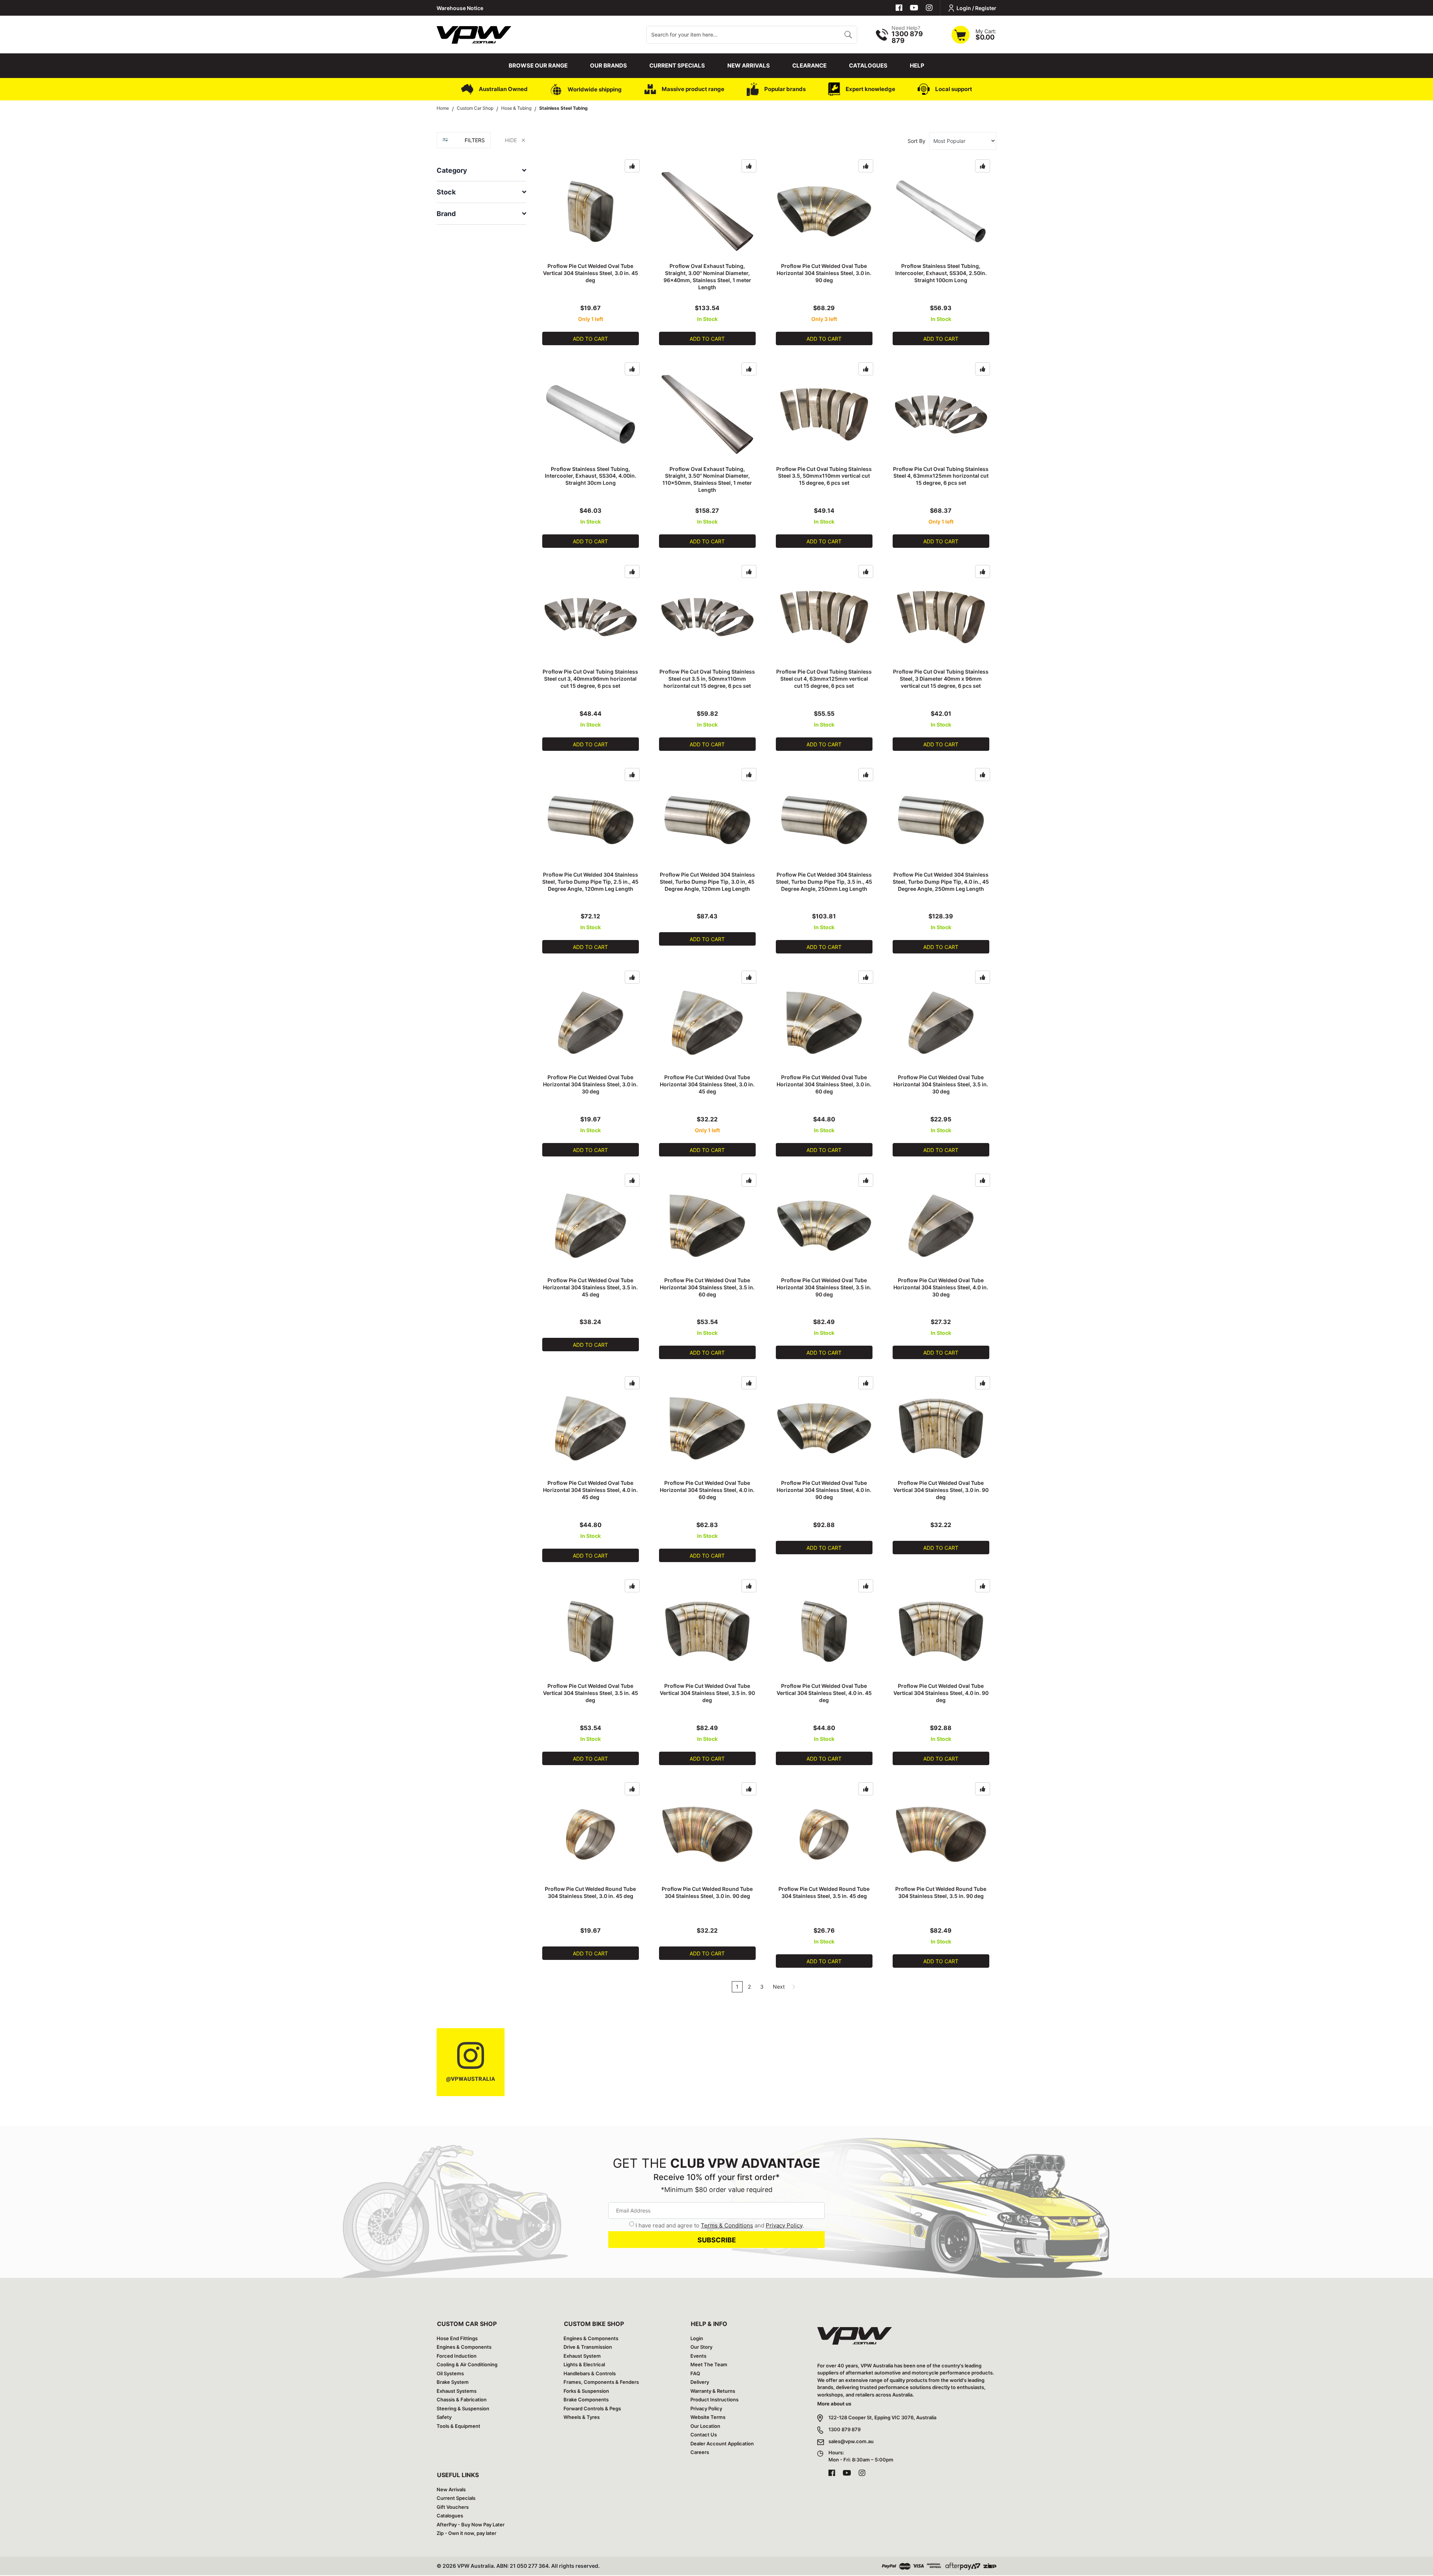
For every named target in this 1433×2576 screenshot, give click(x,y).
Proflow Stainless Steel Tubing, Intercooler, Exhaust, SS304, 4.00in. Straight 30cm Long (591, 476)
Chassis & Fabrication (462, 2399)
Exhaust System (582, 2356)
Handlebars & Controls (590, 2373)
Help (917, 65)
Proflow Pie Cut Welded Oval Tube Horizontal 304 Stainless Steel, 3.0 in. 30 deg (590, 1084)
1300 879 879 (844, 2429)
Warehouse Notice (460, 8)
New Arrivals (749, 65)
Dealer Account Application (722, 2444)
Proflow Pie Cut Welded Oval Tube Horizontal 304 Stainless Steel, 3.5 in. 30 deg (941, 1084)
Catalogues (868, 65)
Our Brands (608, 65)
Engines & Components (464, 2347)
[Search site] (848, 35)
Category (452, 170)
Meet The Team (709, 2364)
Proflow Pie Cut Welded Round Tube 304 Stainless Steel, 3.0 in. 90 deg (707, 1892)
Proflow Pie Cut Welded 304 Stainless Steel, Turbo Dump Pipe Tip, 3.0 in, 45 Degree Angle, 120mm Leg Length (707, 882)
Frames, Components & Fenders (601, 2382)
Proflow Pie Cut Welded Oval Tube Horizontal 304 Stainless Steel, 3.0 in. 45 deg (707, 1084)
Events (698, 2356)
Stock (446, 192)
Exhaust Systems (457, 2391)
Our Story (701, 2347)
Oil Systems (450, 2373)
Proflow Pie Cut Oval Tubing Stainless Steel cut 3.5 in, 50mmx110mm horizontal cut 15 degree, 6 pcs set (707, 679)
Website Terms (708, 2417)
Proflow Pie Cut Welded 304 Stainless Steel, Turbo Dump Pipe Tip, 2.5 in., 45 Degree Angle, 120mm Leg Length (590, 882)
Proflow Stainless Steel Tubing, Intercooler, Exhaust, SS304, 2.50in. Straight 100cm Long (941, 273)
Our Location (705, 2426)
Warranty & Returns (713, 2391)
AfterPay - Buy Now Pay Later (471, 2525)
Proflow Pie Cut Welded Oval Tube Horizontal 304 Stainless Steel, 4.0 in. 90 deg (824, 1490)
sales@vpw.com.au (851, 2441)
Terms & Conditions (727, 2225)
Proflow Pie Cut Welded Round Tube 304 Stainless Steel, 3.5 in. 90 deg (941, 1892)
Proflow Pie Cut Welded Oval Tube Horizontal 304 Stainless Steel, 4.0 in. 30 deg (941, 1287)
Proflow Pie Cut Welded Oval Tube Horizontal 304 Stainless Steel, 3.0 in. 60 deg (824, 1084)
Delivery (700, 2382)
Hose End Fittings (457, 2338)
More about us (834, 2404)
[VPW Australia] (474, 34)
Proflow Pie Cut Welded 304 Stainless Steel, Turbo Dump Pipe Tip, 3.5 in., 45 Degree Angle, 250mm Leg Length (824, 882)
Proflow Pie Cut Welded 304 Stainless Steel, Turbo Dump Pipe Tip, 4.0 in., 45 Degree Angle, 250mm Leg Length (941, 882)
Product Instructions (714, 2399)
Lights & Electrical (584, 2364)
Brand (446, 214)
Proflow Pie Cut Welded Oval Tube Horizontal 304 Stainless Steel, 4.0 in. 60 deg (707, 1490)
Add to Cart (590, 339)
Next (780, 1987)
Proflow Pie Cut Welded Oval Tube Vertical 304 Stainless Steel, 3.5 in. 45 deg (591, 1693)
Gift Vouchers (453, 2507)
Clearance (809, 65)
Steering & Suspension (463, 2408)
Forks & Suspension (586, 2391)
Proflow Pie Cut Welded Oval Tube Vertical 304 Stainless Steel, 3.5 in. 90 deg (707, 1693)
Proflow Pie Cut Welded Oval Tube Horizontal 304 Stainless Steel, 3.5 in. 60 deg (707, 1287)
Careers (700, 2452)
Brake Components (586, 2399)
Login (697, 2338)
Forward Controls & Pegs (592, 2408)
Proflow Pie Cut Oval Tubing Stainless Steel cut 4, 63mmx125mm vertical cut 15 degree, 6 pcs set (824, 679)
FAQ (695, 2373)
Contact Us (704, 2435)
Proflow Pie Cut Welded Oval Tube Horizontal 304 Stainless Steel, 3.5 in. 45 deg (590, 1287)
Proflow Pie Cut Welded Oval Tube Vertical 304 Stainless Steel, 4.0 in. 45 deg (824, 1693)
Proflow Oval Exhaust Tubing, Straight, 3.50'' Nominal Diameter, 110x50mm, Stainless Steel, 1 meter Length (707, 480)
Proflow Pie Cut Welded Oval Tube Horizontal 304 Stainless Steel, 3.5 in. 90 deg (824, 1287)
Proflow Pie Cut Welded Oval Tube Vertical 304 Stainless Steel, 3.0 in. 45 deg (591, 273)
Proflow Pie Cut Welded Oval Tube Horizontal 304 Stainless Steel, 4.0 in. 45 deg (590, 1490)
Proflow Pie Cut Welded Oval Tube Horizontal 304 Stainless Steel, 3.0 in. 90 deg (824, 273)
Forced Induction (457, 2356)
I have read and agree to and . (720, 2225)
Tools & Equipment (458, 2426)
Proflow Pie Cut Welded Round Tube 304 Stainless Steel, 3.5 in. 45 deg (824, 1892)
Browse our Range (538, 65)
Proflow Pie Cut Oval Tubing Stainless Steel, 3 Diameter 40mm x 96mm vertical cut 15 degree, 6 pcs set (941, 679)
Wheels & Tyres (582, 2417)
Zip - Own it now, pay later (466, 2533)
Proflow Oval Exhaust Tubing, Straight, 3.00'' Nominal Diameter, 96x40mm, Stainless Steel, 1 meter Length (707, 277)
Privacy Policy (784, 2225)
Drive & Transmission (588, 2347)
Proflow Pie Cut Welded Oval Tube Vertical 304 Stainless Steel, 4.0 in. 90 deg (941, 1693)
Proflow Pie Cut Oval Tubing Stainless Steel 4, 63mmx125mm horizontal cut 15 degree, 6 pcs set (941, 476)
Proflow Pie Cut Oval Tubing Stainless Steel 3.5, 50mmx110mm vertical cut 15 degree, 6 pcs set (824, 476)
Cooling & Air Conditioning (467, 2364)
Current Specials (677, 65)
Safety (444, 2417)
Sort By (917, 141)
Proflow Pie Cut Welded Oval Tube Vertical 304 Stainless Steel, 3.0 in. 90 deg (941, 1490)
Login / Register (976, 8)
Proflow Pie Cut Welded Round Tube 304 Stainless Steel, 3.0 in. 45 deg (590, 1892)
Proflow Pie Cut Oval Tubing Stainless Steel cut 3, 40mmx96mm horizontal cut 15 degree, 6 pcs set (590, 679)
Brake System (453, 2382)
